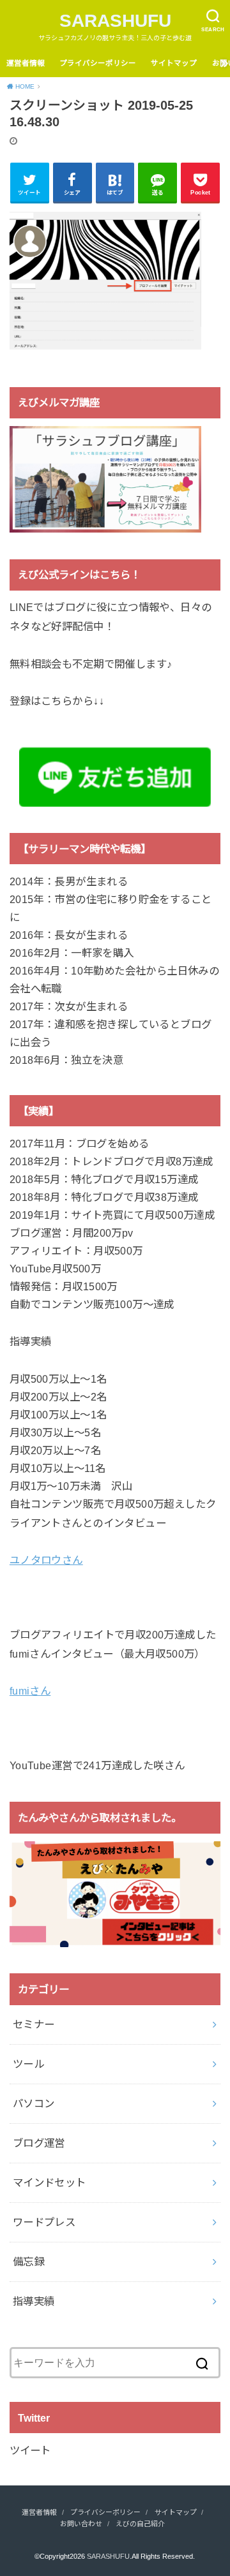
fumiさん (30, 1691)
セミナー (34, 2024)
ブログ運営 (39, 2143)
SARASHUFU (115, 21)
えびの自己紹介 (140, 2524)
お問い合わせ (81, 2524)
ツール (28, 2064)
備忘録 (28, 2262)
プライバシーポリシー (98, 63)
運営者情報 (26, 63)
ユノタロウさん (46, 1560)
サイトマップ (174, 63)
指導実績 (34, 2301)
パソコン (34, 2103)
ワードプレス (44, 2222)
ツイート (30, 2450)
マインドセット (50, 2182)
